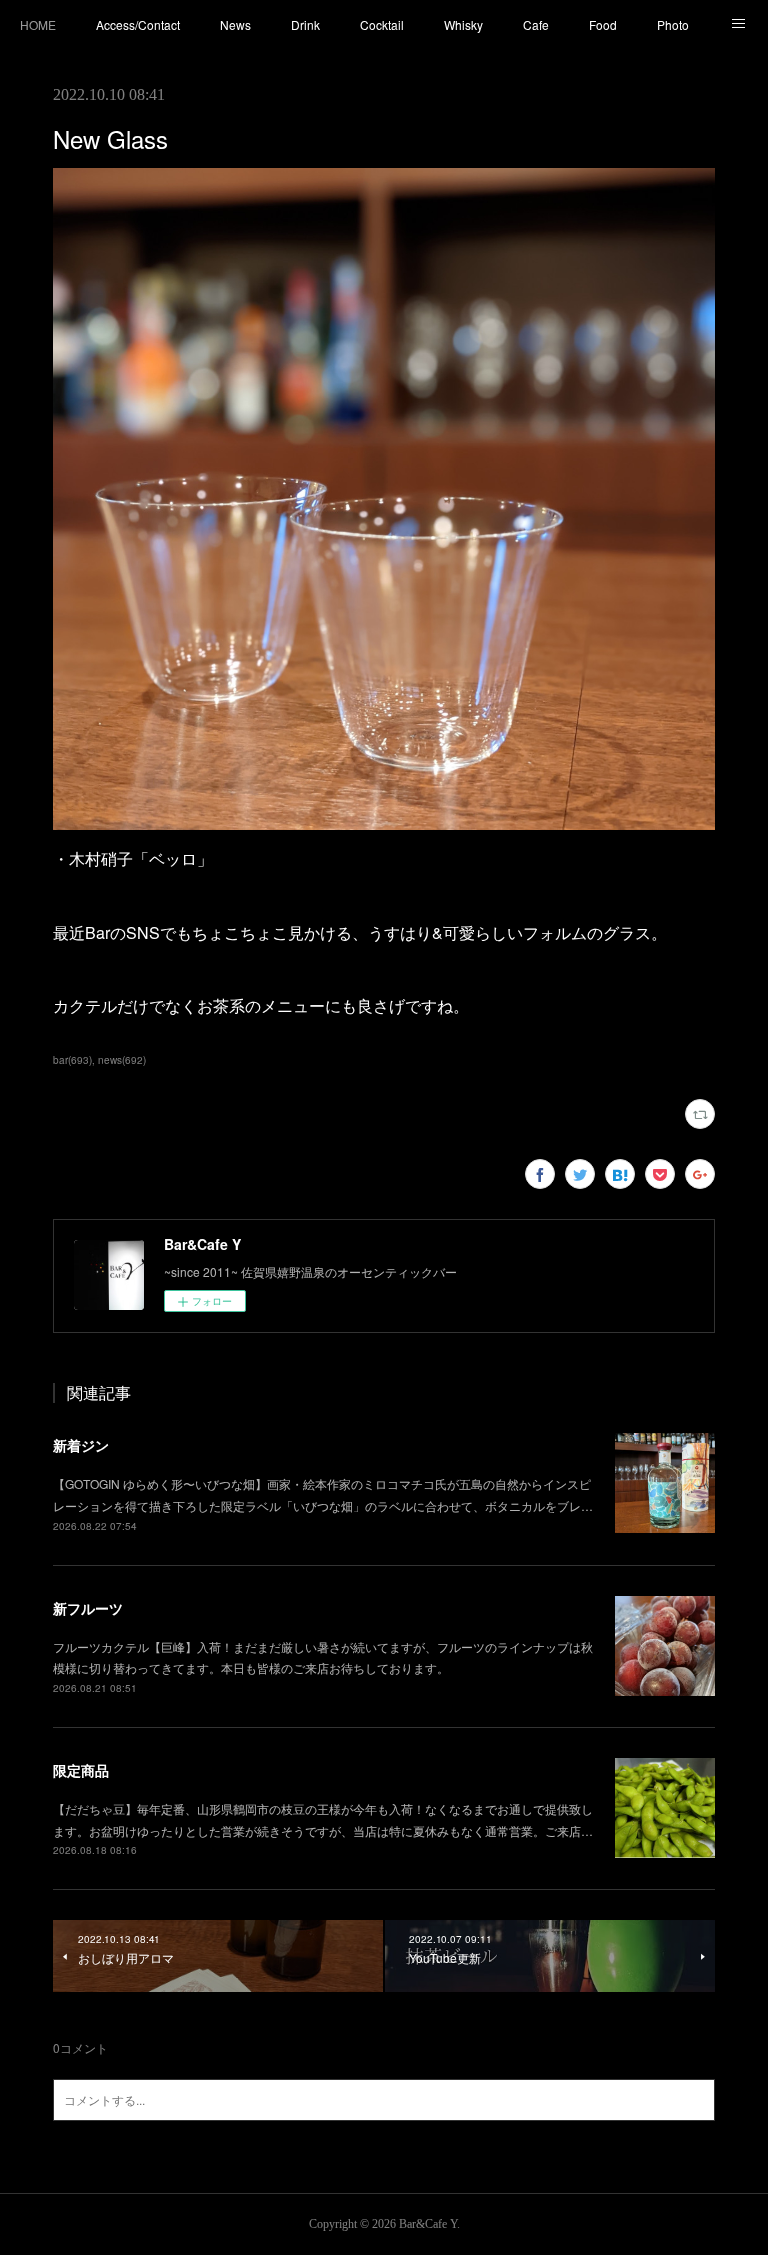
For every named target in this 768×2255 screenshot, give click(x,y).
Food (603, 24)
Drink (305, 24)
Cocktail (382, 24)
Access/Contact (138, 24)
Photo (673, 24)
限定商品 (81, 1770)
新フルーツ (88, 1608)
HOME (38, 24)
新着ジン (81, 1445)
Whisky (463, 24)
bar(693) (72, 1060)
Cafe (536, 24)
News (235, 24)
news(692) (122, 1060)
